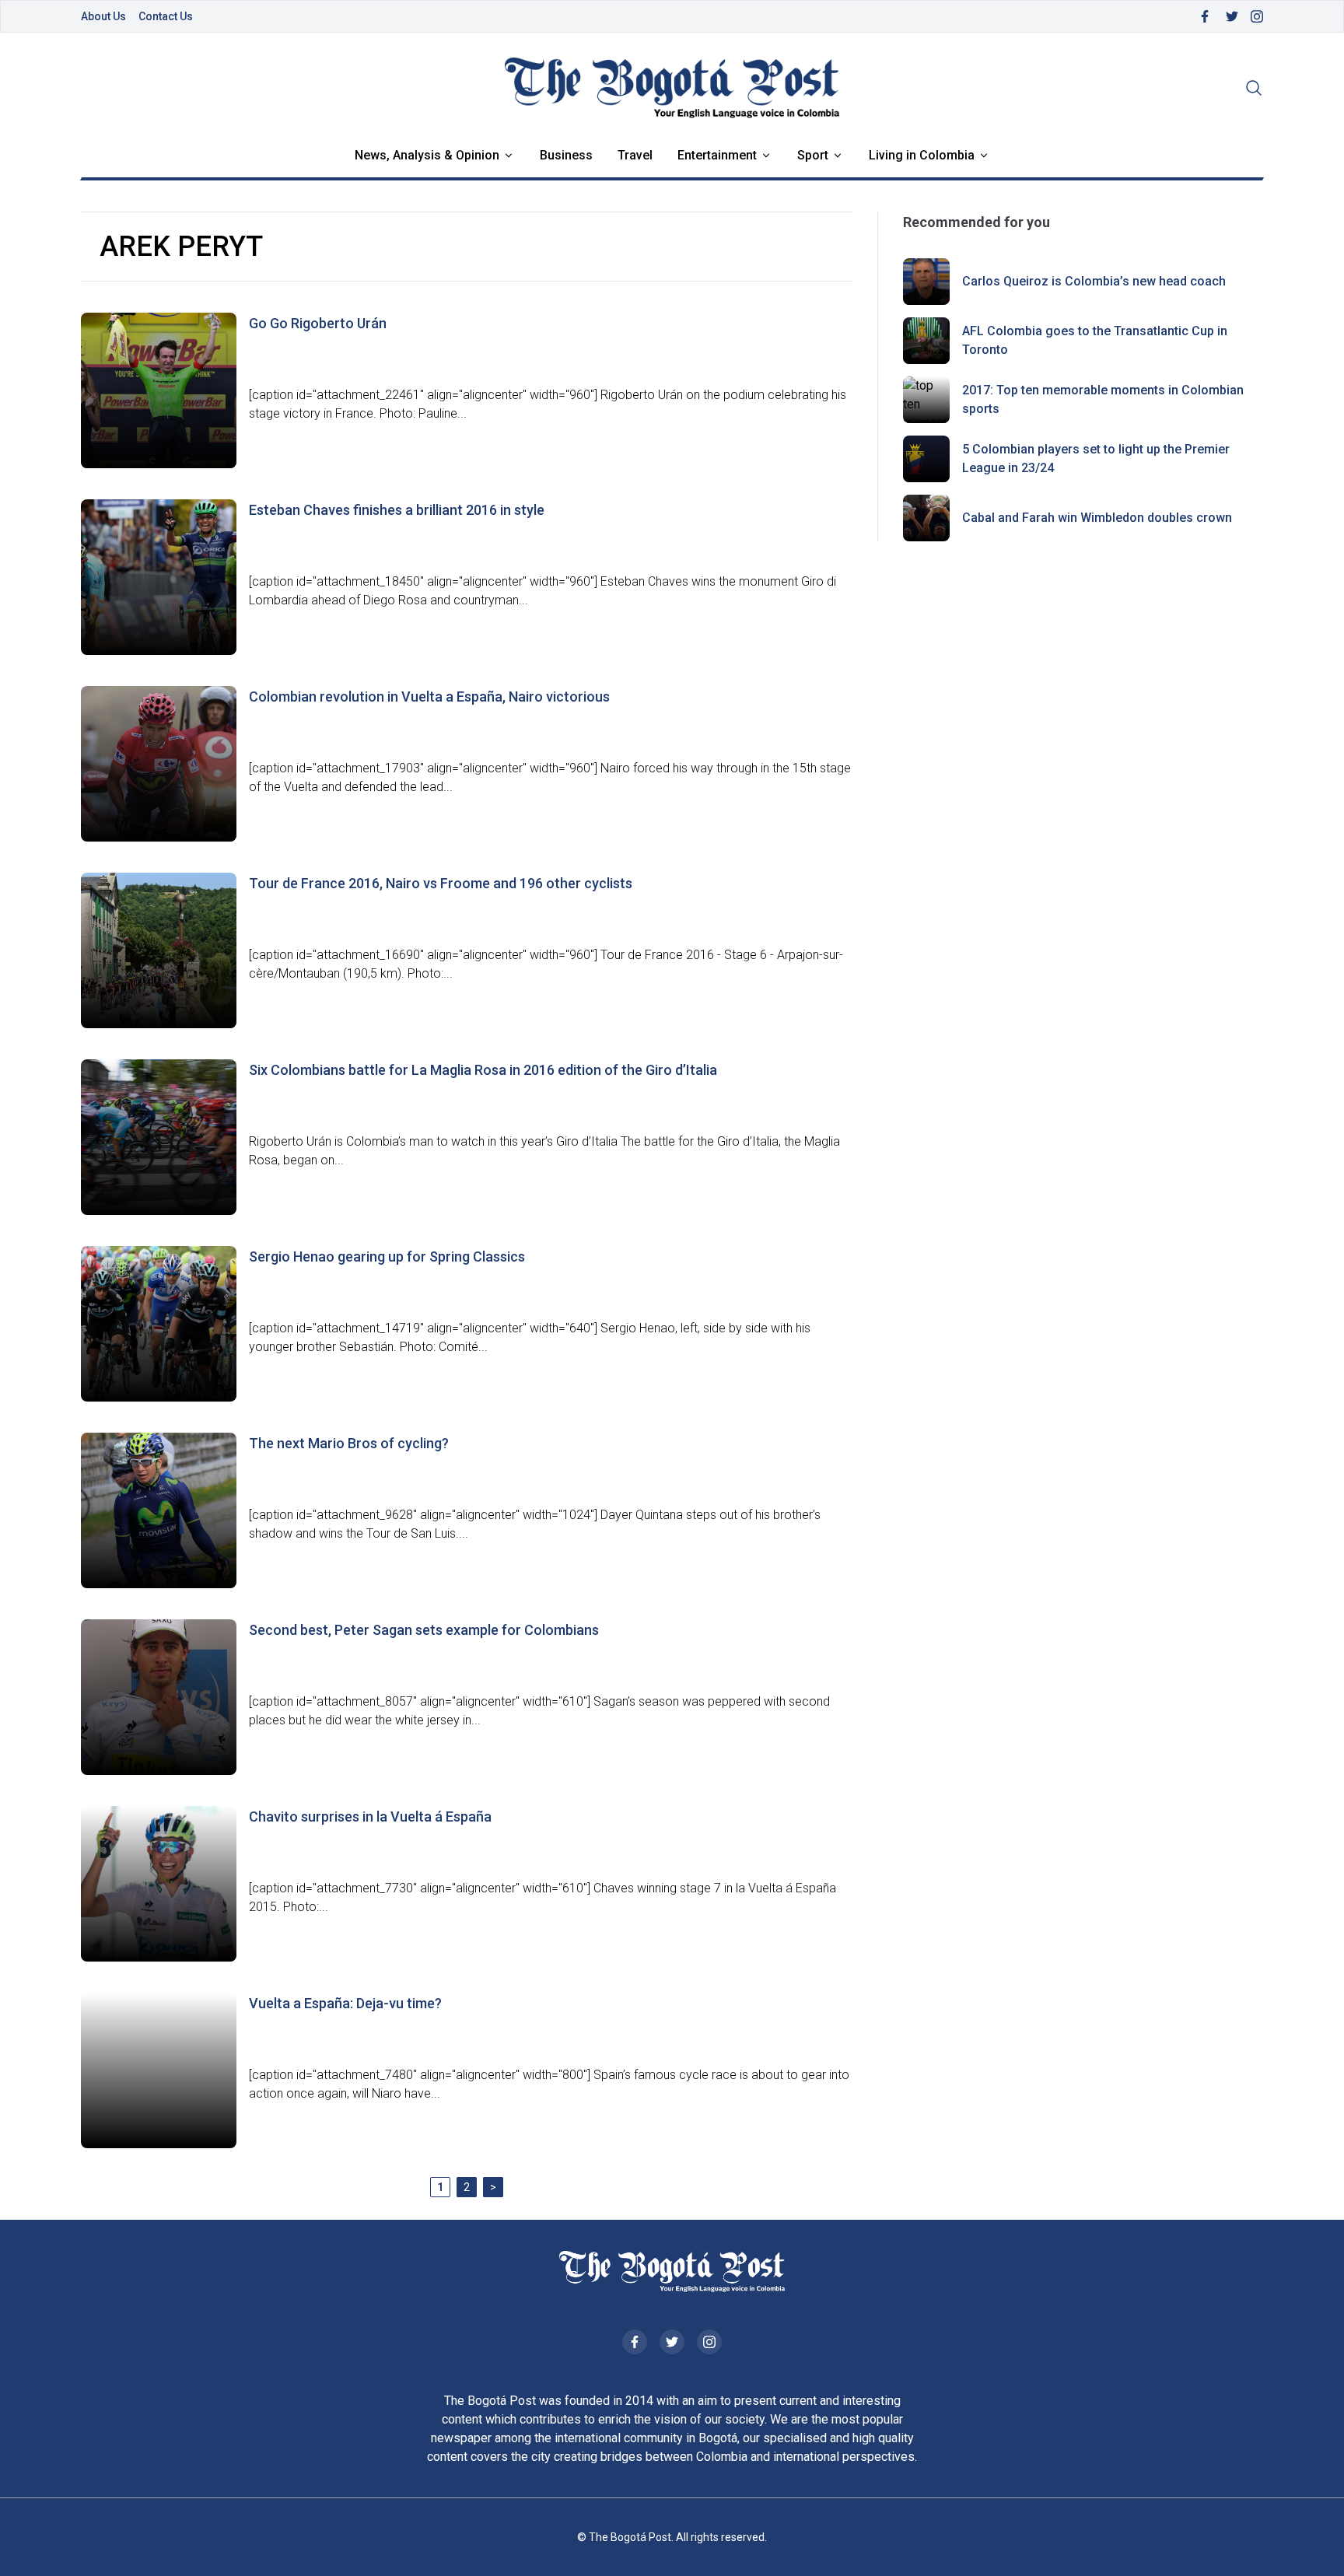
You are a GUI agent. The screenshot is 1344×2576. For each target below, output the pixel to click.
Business (566, 155)
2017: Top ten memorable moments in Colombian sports (1103, 399)
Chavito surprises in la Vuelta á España (370, 1816)
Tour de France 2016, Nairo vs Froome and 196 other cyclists (441, 883)
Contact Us (166, 16)
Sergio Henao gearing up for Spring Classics (387, 1256)
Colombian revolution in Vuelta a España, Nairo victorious (429, 696)
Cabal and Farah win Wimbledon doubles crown (1097, 518)
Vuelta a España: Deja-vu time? (345, 2003)
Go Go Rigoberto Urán (318, 323)
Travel (635, 155)
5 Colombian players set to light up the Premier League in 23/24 (1096, 458)
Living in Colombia (922, 155)
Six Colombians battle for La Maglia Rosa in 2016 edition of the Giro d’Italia (483, 1070)
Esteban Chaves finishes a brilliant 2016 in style (397, 510)
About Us (103, 16)
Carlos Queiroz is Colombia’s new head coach (1094, 281)
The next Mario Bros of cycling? (349, 1443)
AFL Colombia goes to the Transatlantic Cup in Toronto (1095, 340)
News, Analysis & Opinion (427, 155)
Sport (813, 155)
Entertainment (717, 155)
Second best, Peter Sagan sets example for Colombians (424, 1630)
